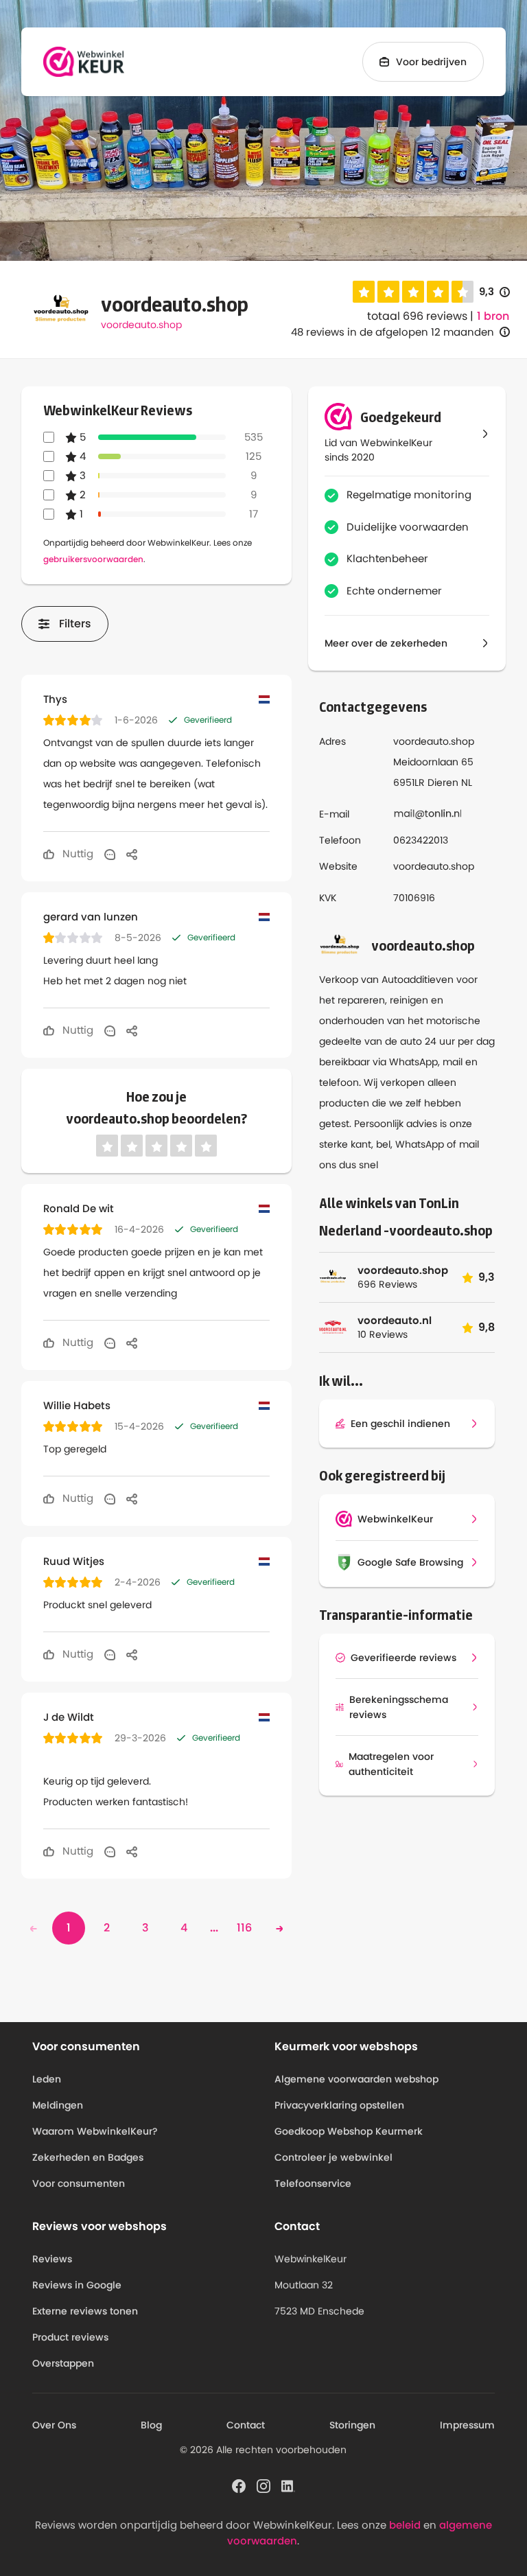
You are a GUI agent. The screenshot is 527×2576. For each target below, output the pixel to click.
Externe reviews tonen (85, 2311)
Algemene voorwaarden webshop (356, 2079)
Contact (246, 2425)
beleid (405, 2525)
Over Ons (54, 2425)
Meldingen (58, 2105)
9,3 (494, 292)
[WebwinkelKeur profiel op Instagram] (263, 2485)
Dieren (443, 782)
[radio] (364, 292)
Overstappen (63, 2363)
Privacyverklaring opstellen (339, 2105)
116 (244, 1928)
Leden (47, 2079)
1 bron (493, 316)
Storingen (352, 2425)
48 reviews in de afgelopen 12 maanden (393, 332)
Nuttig (77, 854)
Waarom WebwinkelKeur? (95, 2131)
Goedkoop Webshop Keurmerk (349, 2131)
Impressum (467, 2425)
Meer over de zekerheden (386, 643)
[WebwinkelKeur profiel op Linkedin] (288, 2485)
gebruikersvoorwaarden (93, 559)
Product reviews (70, 2337)
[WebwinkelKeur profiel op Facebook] (239, 2485)
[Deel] (132, 854)
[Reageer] (110, 854)
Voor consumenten (79, 2183)
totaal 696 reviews (417, 316)
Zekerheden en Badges (88, 2157)
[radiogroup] (413, 292)
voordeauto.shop (141, 325)
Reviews (52, 2259)
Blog (151, 2425)
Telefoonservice (313, 2183)
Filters (75, 624)
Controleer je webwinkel (333, 2157)
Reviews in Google (77, 2285)
